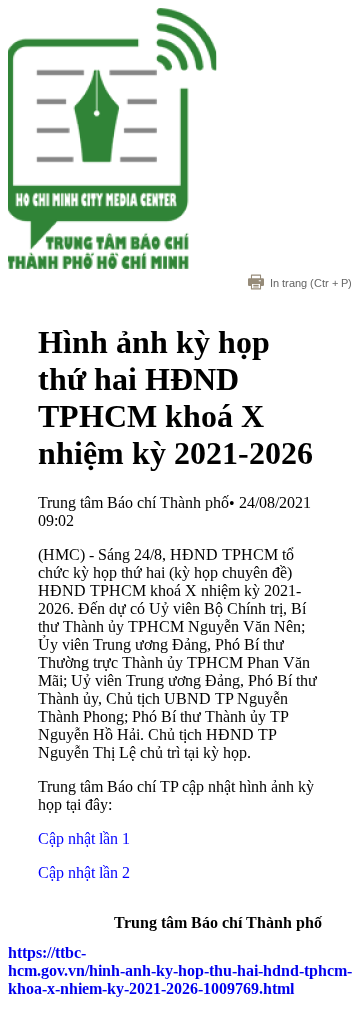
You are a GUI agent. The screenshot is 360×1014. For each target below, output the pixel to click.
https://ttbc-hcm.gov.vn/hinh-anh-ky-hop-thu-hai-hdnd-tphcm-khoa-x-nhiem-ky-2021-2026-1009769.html (180, 970)
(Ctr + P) (311, 283)
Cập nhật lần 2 (84, 872)
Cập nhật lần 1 (84, 838)
